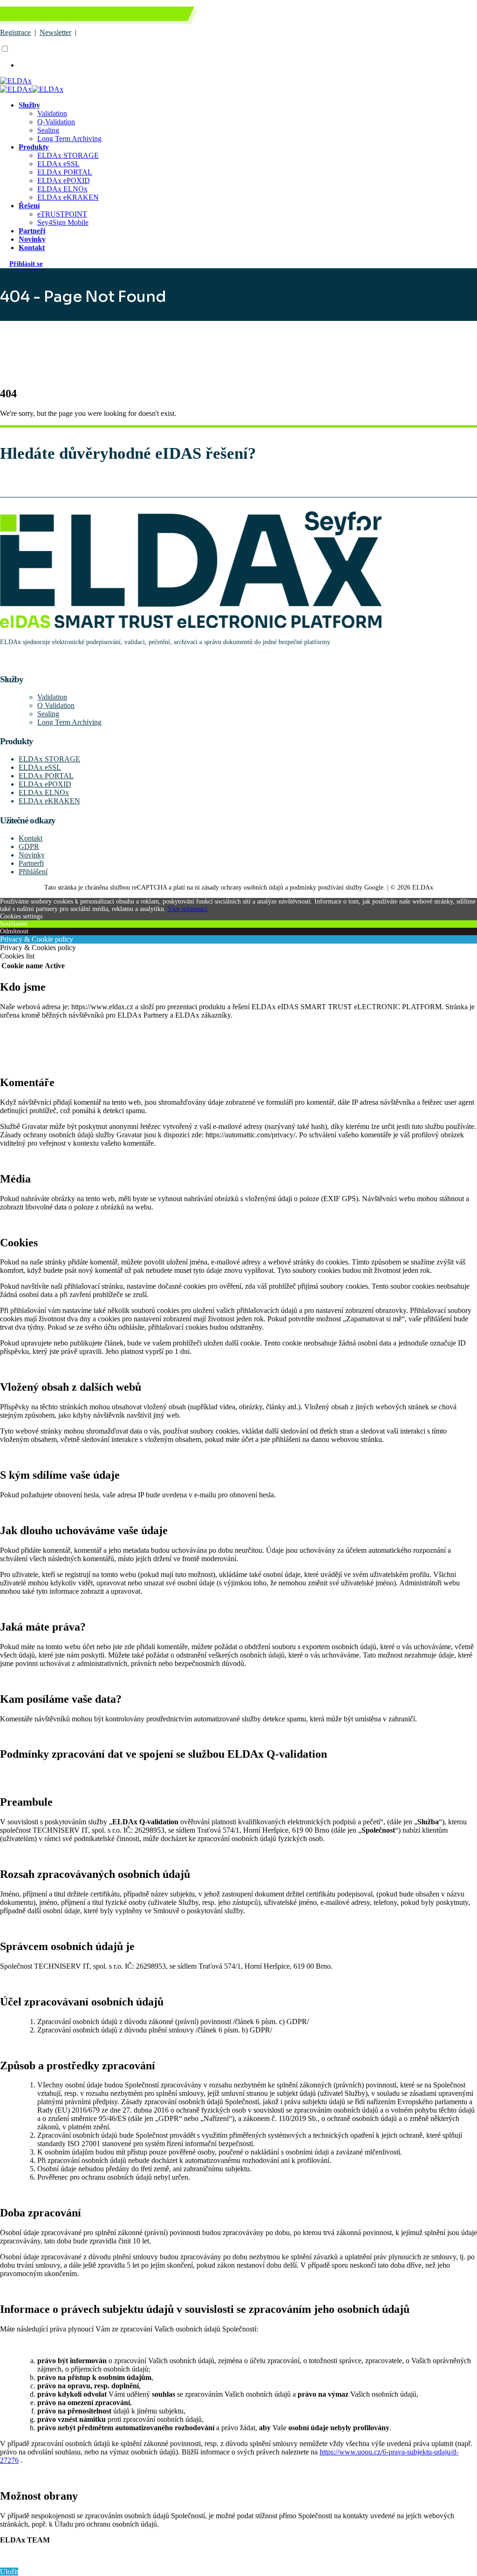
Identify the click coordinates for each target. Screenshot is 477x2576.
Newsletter (55, 32)
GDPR (29, 846)
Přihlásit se (26, 263)
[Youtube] (1, 660)
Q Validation (56, 705)
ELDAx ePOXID (64, 180)
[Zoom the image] (238, 571)
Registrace (15, 32)
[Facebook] (0, 660)
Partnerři (31, 863)
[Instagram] (2, 660)
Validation (52, 113)
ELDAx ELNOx (62, 189)
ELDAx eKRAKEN (68, 197)
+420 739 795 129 (47, 16)
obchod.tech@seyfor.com (123, 16)
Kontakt (32, 248)
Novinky (32, 239)
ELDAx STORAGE (68, 155)
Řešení (29, 206)
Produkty (34, 147)
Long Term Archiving (69, 139)
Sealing (48, 130)
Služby (29, 105)
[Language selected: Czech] (143, 57)
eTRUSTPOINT (62, 214)
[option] (152, 65)
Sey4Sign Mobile (63, 222)
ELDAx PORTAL (65, 172)
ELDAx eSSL (58, 164)
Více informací (187, 909)
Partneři (32, 231)
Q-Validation (56, 122)
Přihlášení (33, 872)
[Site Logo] (16, 81)
